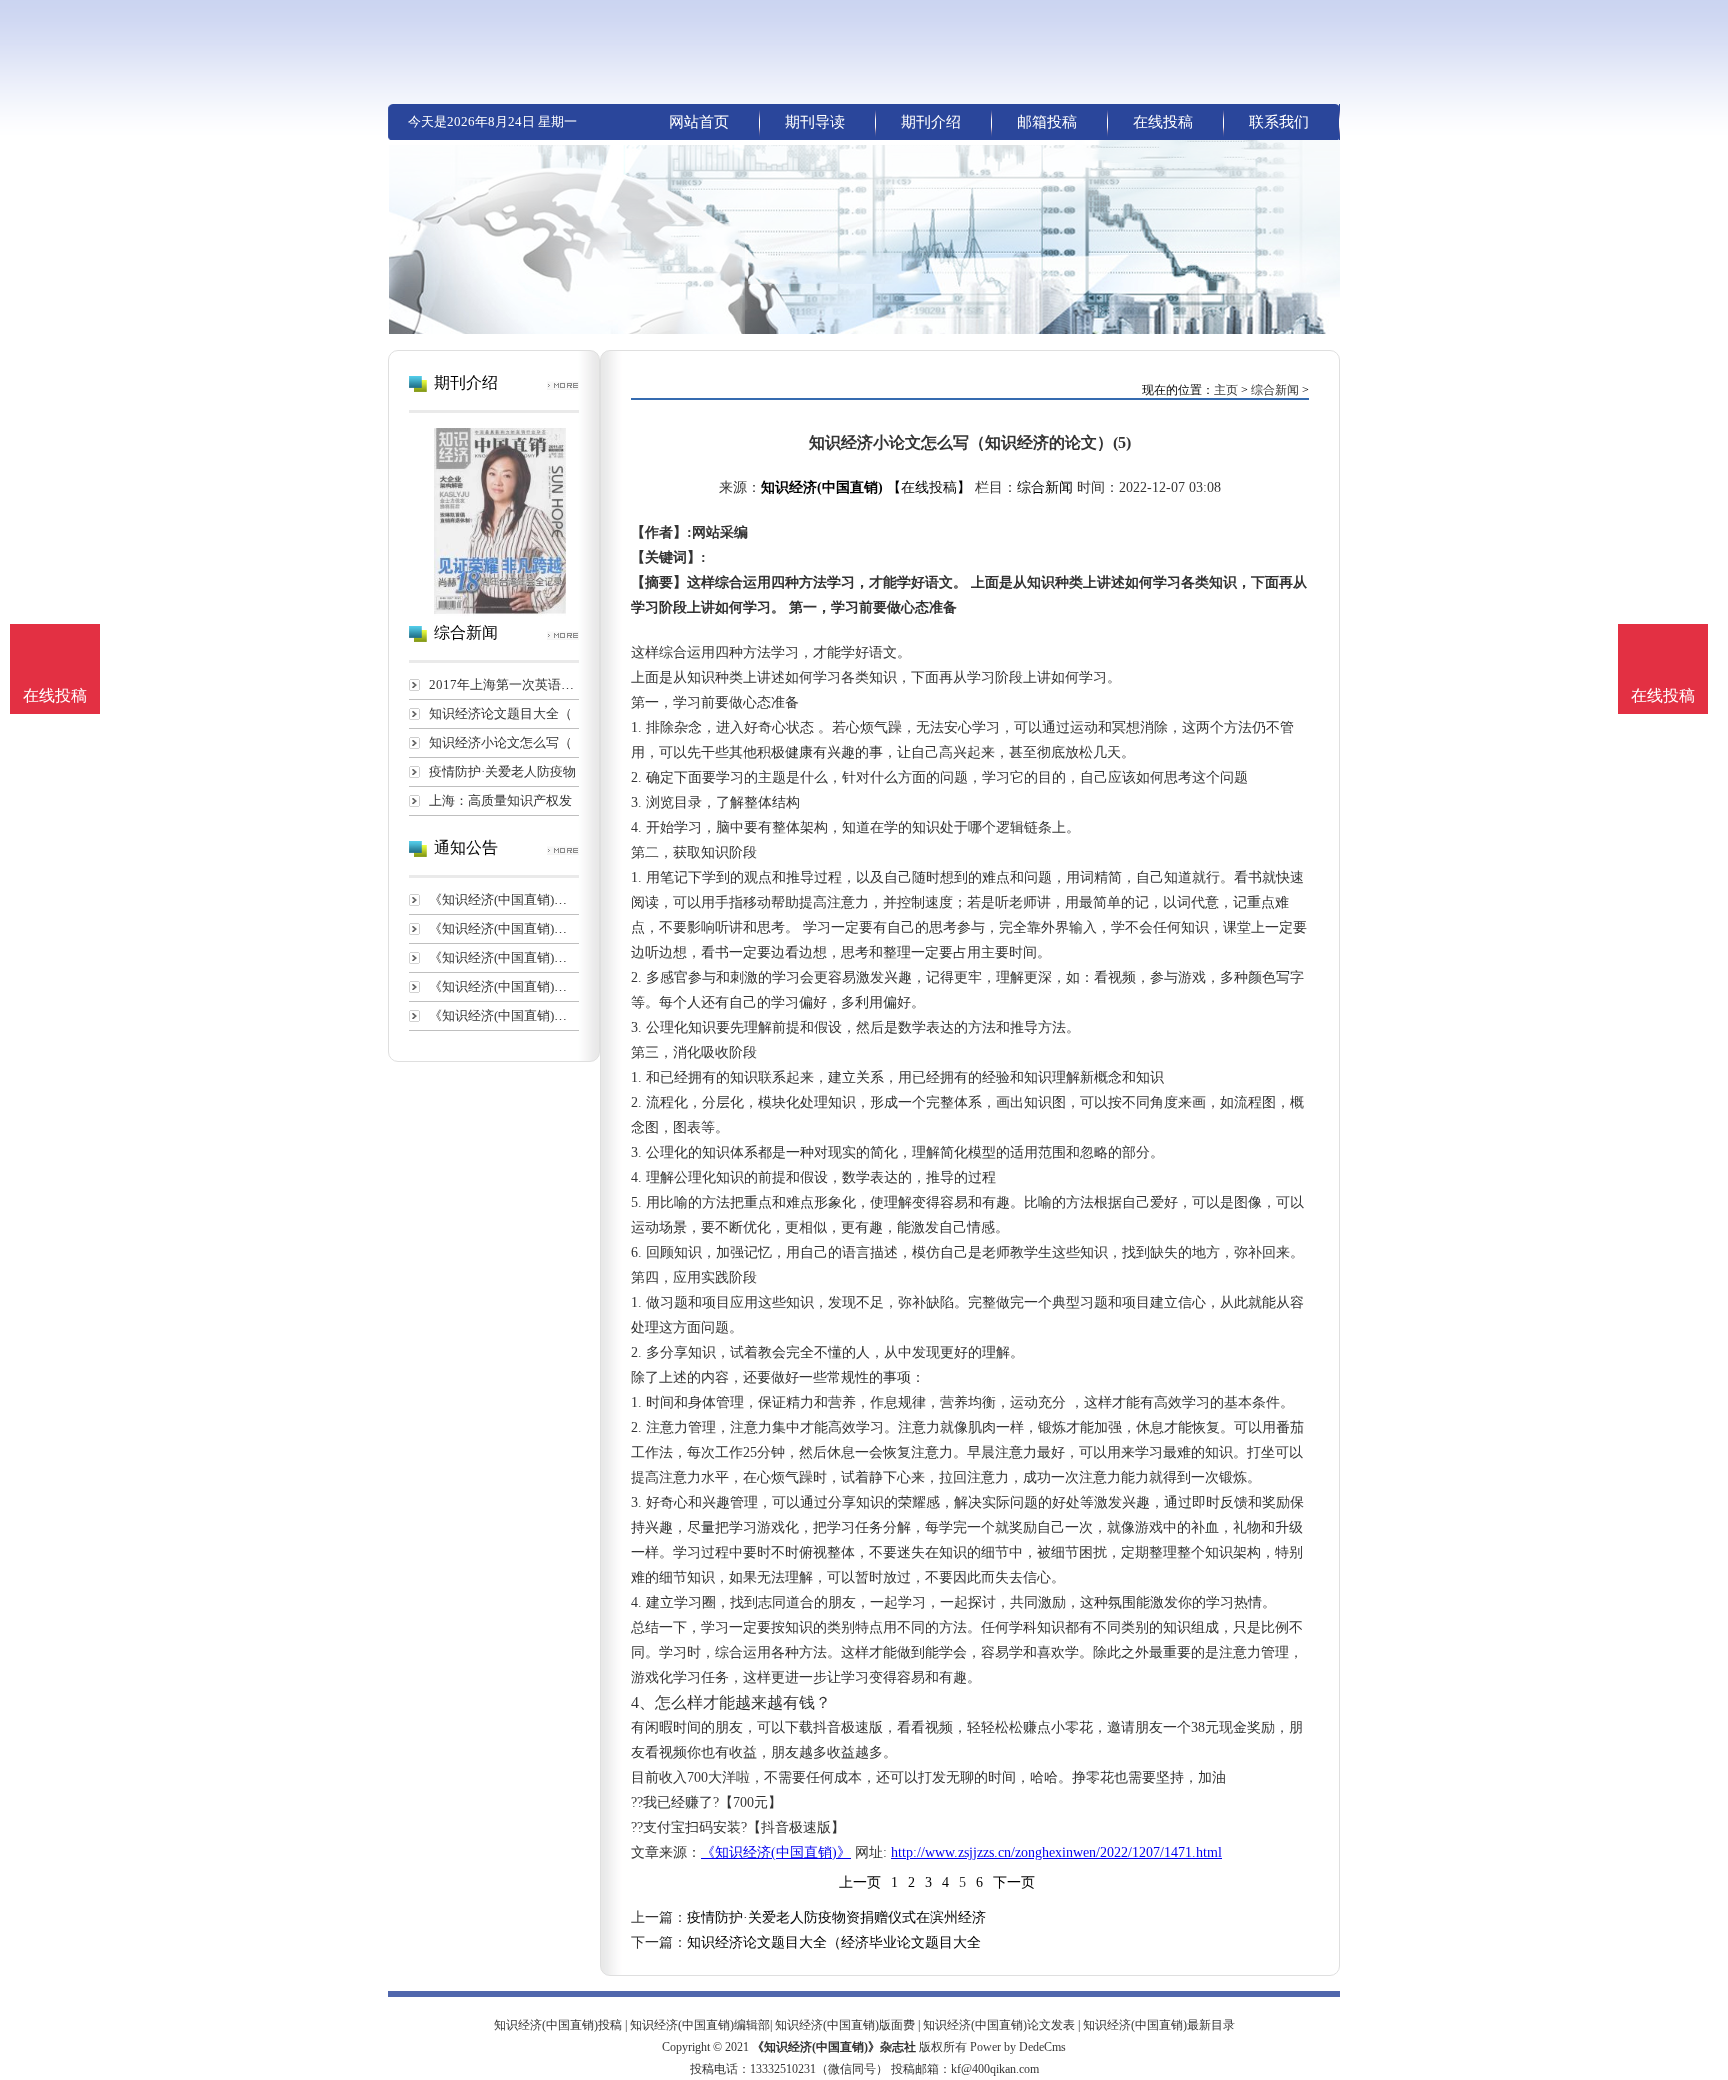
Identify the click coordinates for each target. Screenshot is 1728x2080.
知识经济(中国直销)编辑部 (700, 2025)
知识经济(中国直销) (822, 487)
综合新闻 (1275, 390)
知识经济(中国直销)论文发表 (999, 2025)
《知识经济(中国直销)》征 (504, 899)
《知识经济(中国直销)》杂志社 (834, 2047)
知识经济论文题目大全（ (500, 713)
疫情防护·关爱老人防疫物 (502, 771)
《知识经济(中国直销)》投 (504, 928)
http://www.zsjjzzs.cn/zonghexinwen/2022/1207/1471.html (1056, 1852)
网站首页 (699, 122)
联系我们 (1279, 122)
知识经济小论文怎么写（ (500, 742)
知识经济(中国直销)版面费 (845, 2025)
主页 (1226, 390)
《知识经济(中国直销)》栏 (504, 1015)
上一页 (860, 1882)
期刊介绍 (931, 122)
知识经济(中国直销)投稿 (558, 2025)
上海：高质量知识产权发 (500, 800)
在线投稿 (1163, 122)
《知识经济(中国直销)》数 (504, 986)
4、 (643, 1702)
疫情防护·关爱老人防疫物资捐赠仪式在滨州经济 (836, 1917)
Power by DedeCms (1018, 2047)
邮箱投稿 (1047, 122)
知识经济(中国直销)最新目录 (1159, 2025)
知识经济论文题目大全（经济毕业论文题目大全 (834, 1942)
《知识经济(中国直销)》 (776, 1852)
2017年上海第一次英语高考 (508, 684)
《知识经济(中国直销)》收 (504, 957)
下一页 (1014, 1882)
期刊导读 (815, 122)
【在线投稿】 (929, 487)
